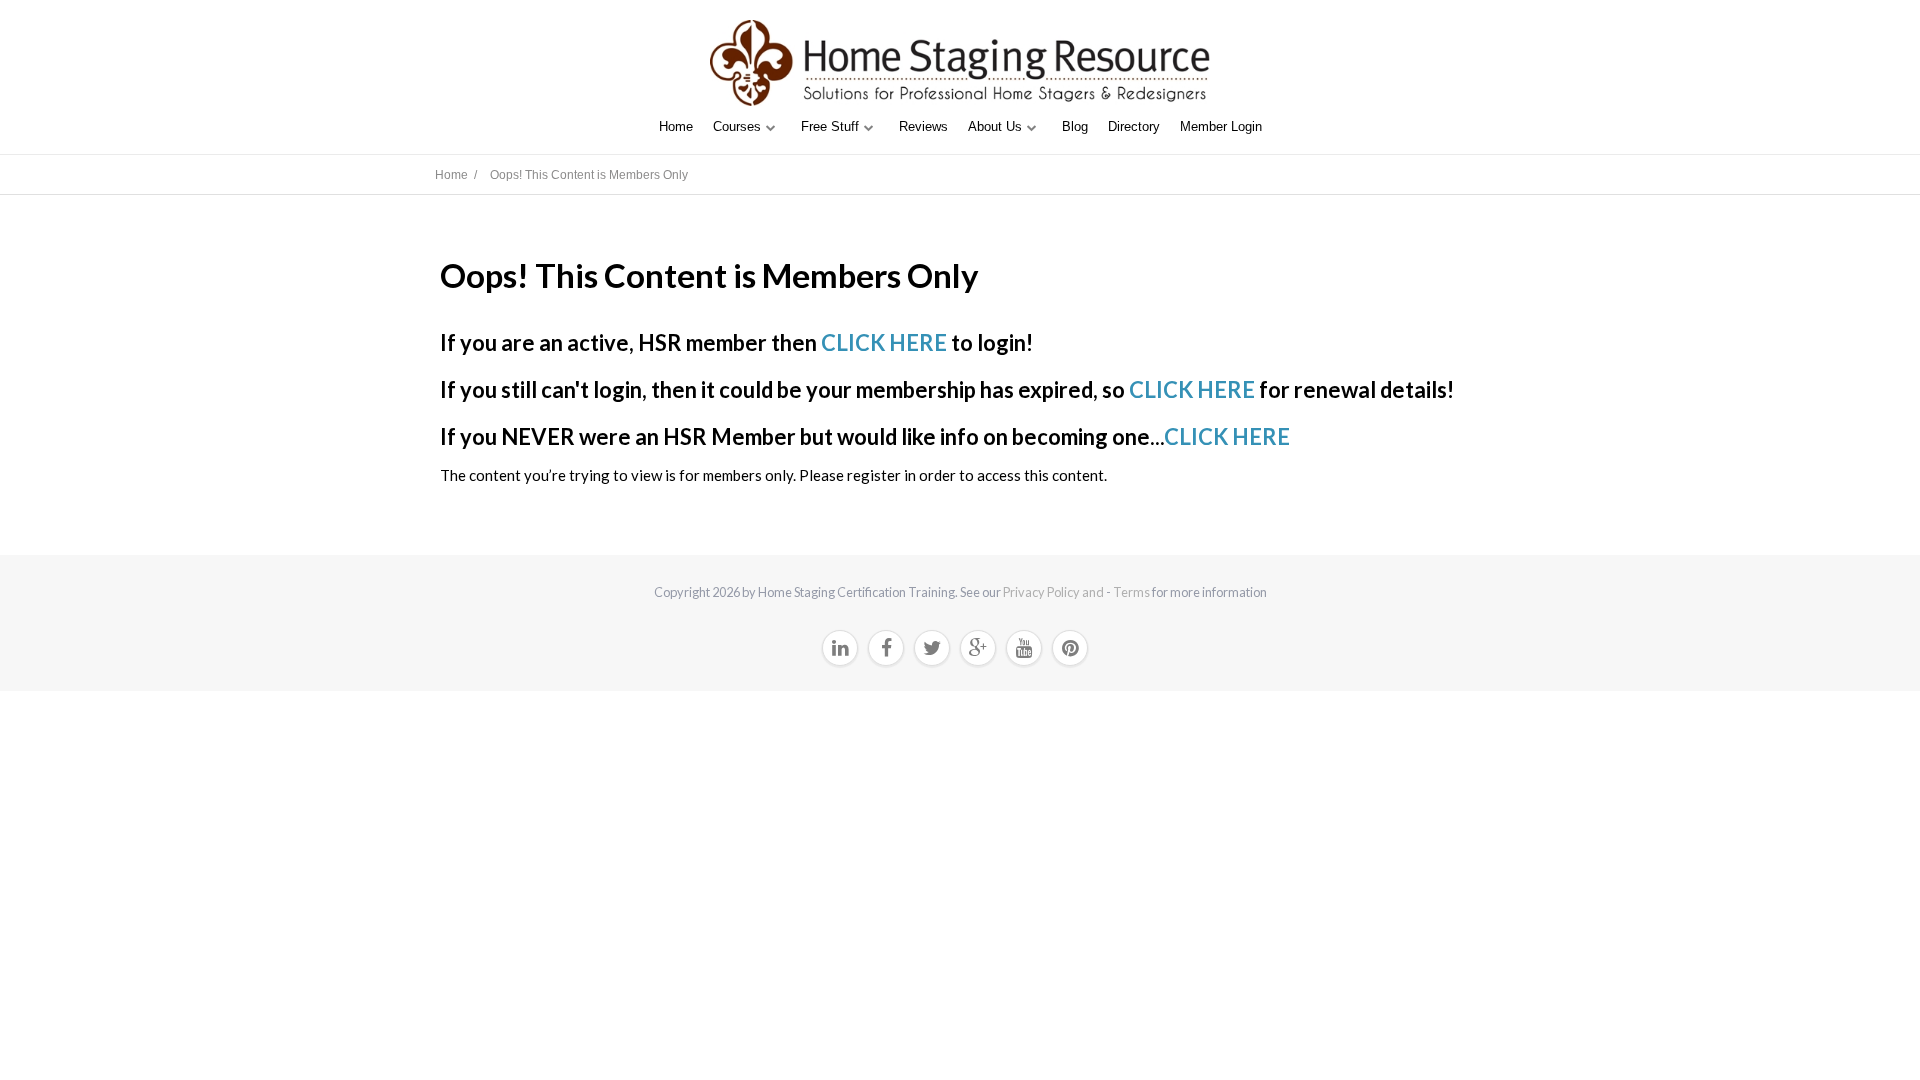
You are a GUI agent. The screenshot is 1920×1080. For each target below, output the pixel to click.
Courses (737, 126)
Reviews (923, 126)
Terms (1131, 592)
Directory (1134, 126)
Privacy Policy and (1054, 592)
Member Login (1221, 126)
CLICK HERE (884, 342)
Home (676, 126)
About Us (995, 126)
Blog (1075, 126)
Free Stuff (830, 126)
